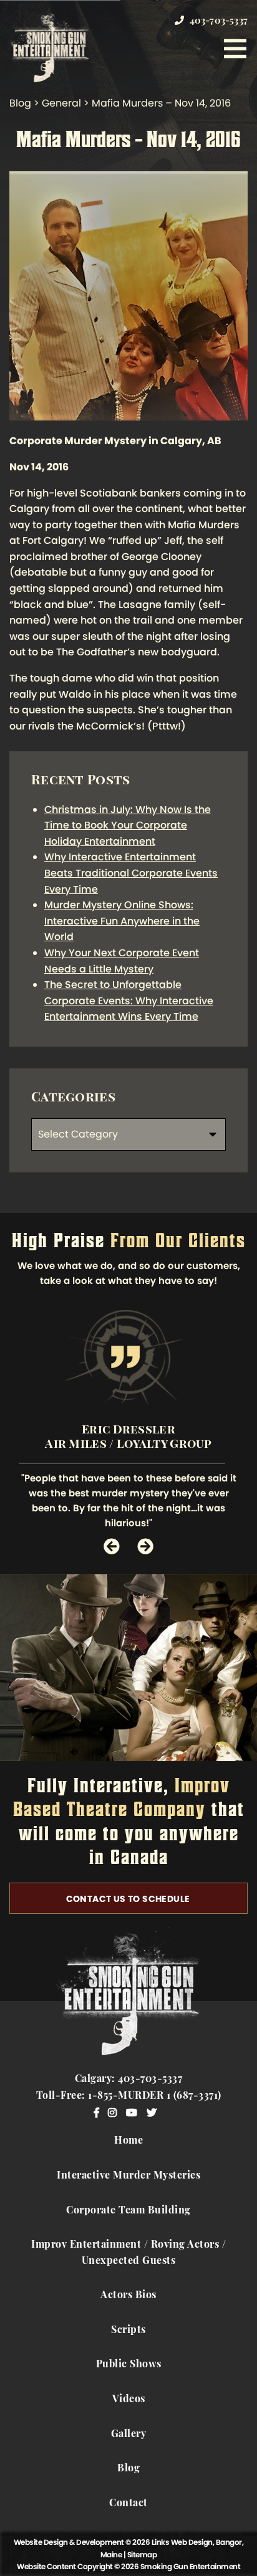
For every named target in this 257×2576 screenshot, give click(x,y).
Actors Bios (128, 2296)
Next (145, 1546)
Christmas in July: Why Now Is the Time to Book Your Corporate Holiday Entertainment (128, 825)
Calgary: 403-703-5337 (129, 2079)
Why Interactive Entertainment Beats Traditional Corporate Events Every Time (131, 873)
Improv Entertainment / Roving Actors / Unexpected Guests (128, 2253)
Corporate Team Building (128, 2211)
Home (128, 2141)
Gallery (129, 2435)
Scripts (128, 2331)
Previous (112, 1546)
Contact (128, 2504)
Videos (129, 2400)
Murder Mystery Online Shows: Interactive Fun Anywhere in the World (122, 921)
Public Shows (129, 2365)
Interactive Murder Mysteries (128, 2176)
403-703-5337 (217, 21)
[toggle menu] (235, 49)
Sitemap (142, 2555)
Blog (128, 2469)
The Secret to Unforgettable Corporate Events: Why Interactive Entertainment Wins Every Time (129, 1000)
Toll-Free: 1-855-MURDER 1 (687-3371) (129, 2096)
